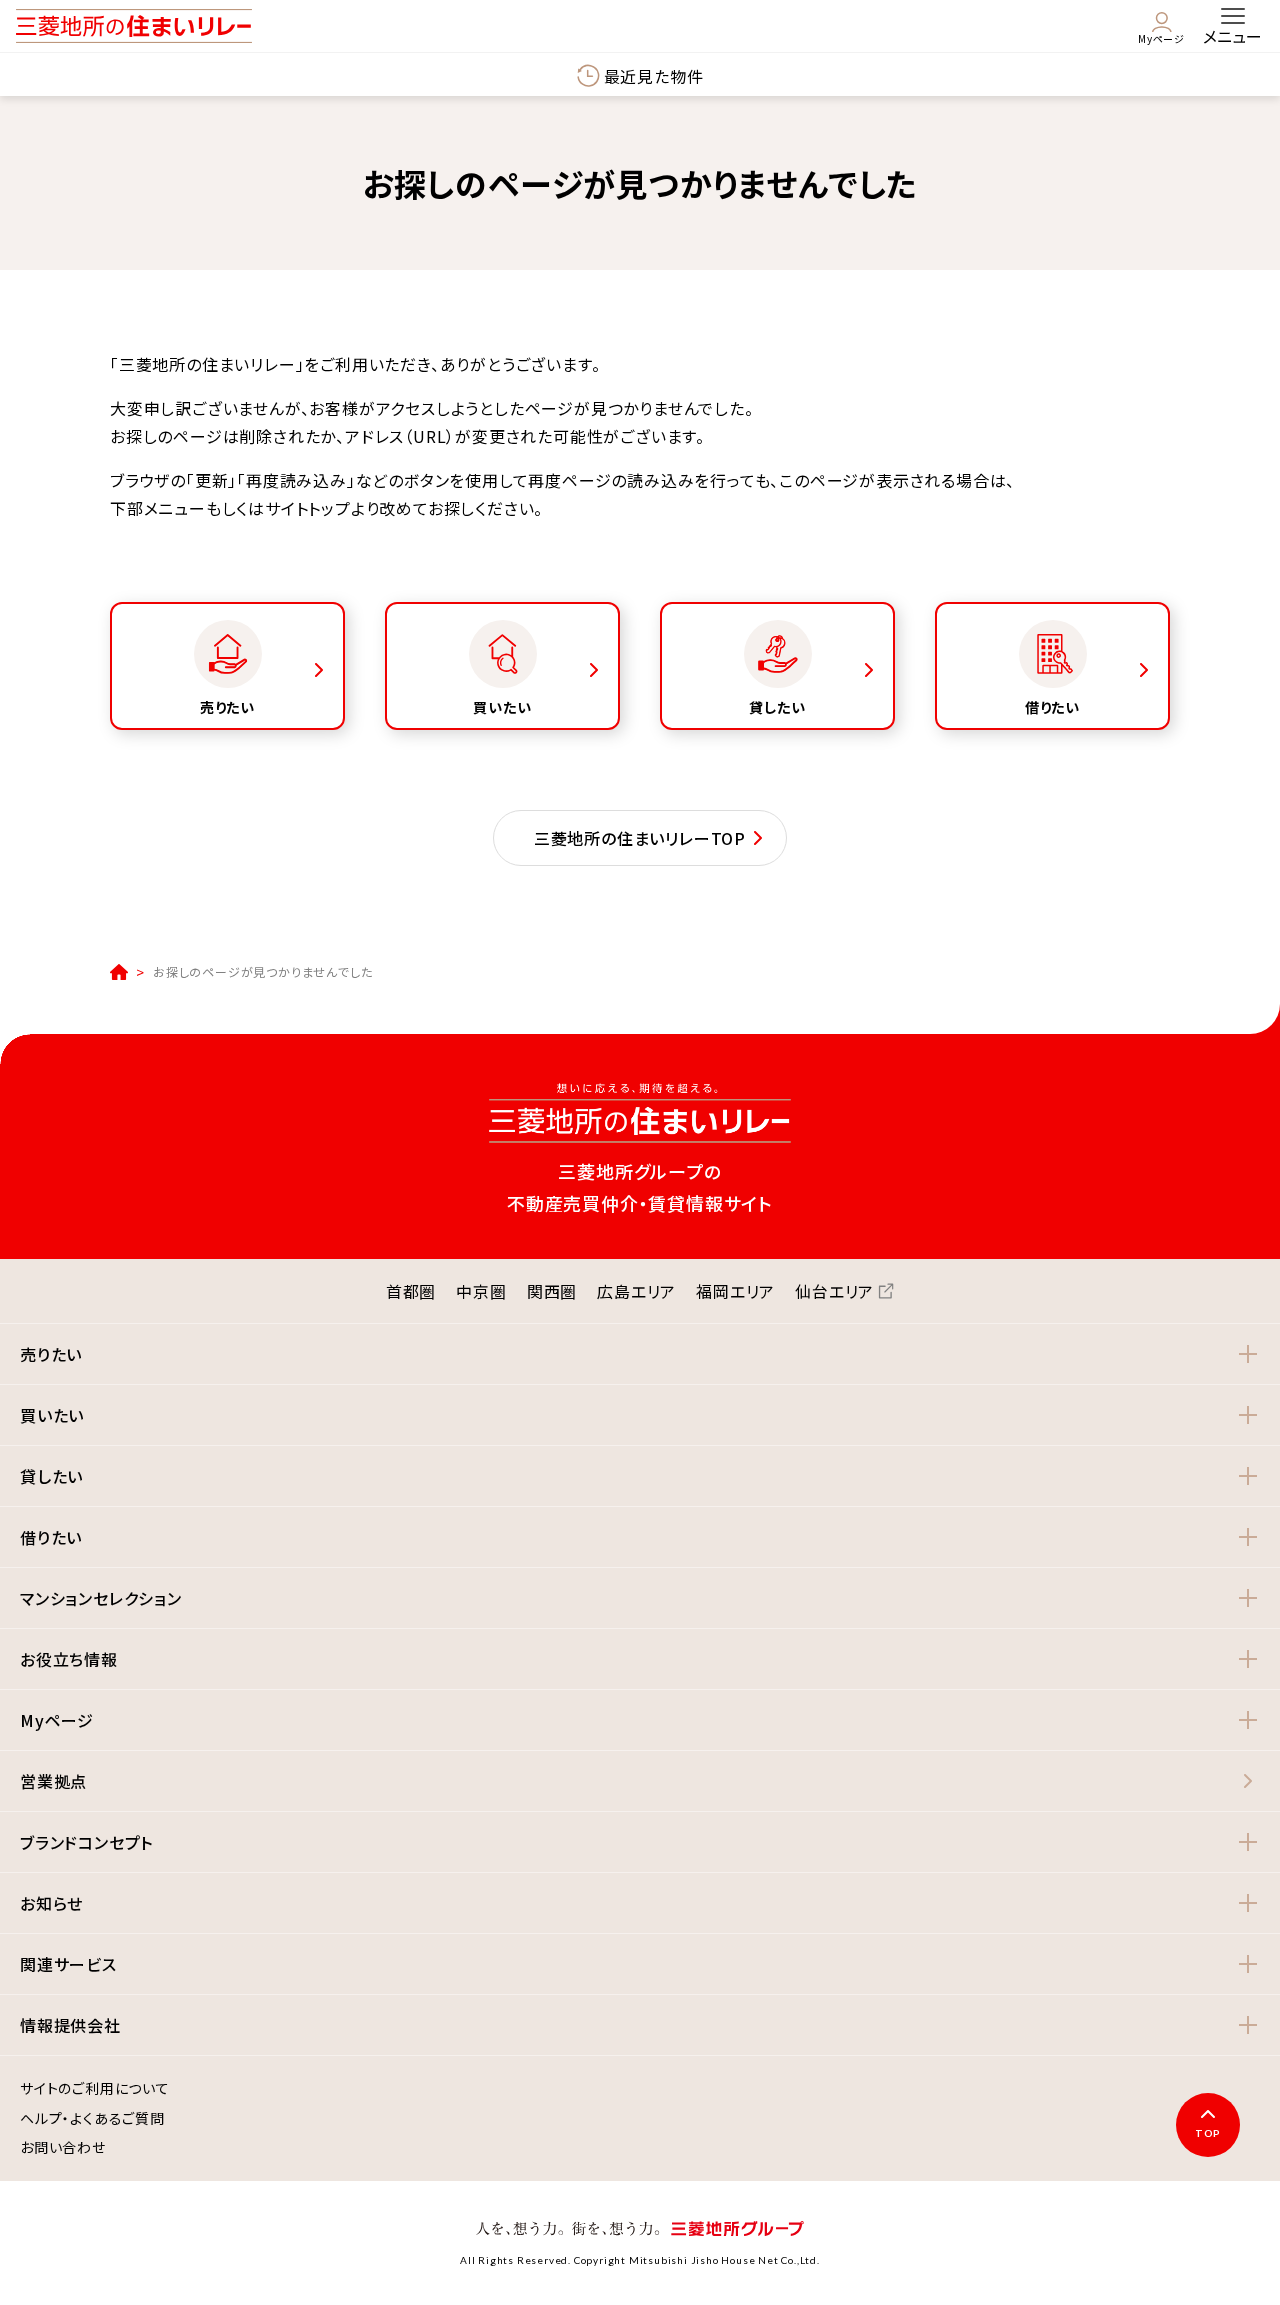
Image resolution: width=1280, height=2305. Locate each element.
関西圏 (552, 1291)
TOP (1208, 2133)
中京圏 (481, 1291)
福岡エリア (735, 1291)
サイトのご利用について (95, 2089)
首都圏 (411, 1291)
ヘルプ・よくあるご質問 (92, 2119)
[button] (640, 1354)
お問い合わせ (63, 2148)
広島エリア (636, 1291)
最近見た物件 (654, 76)
